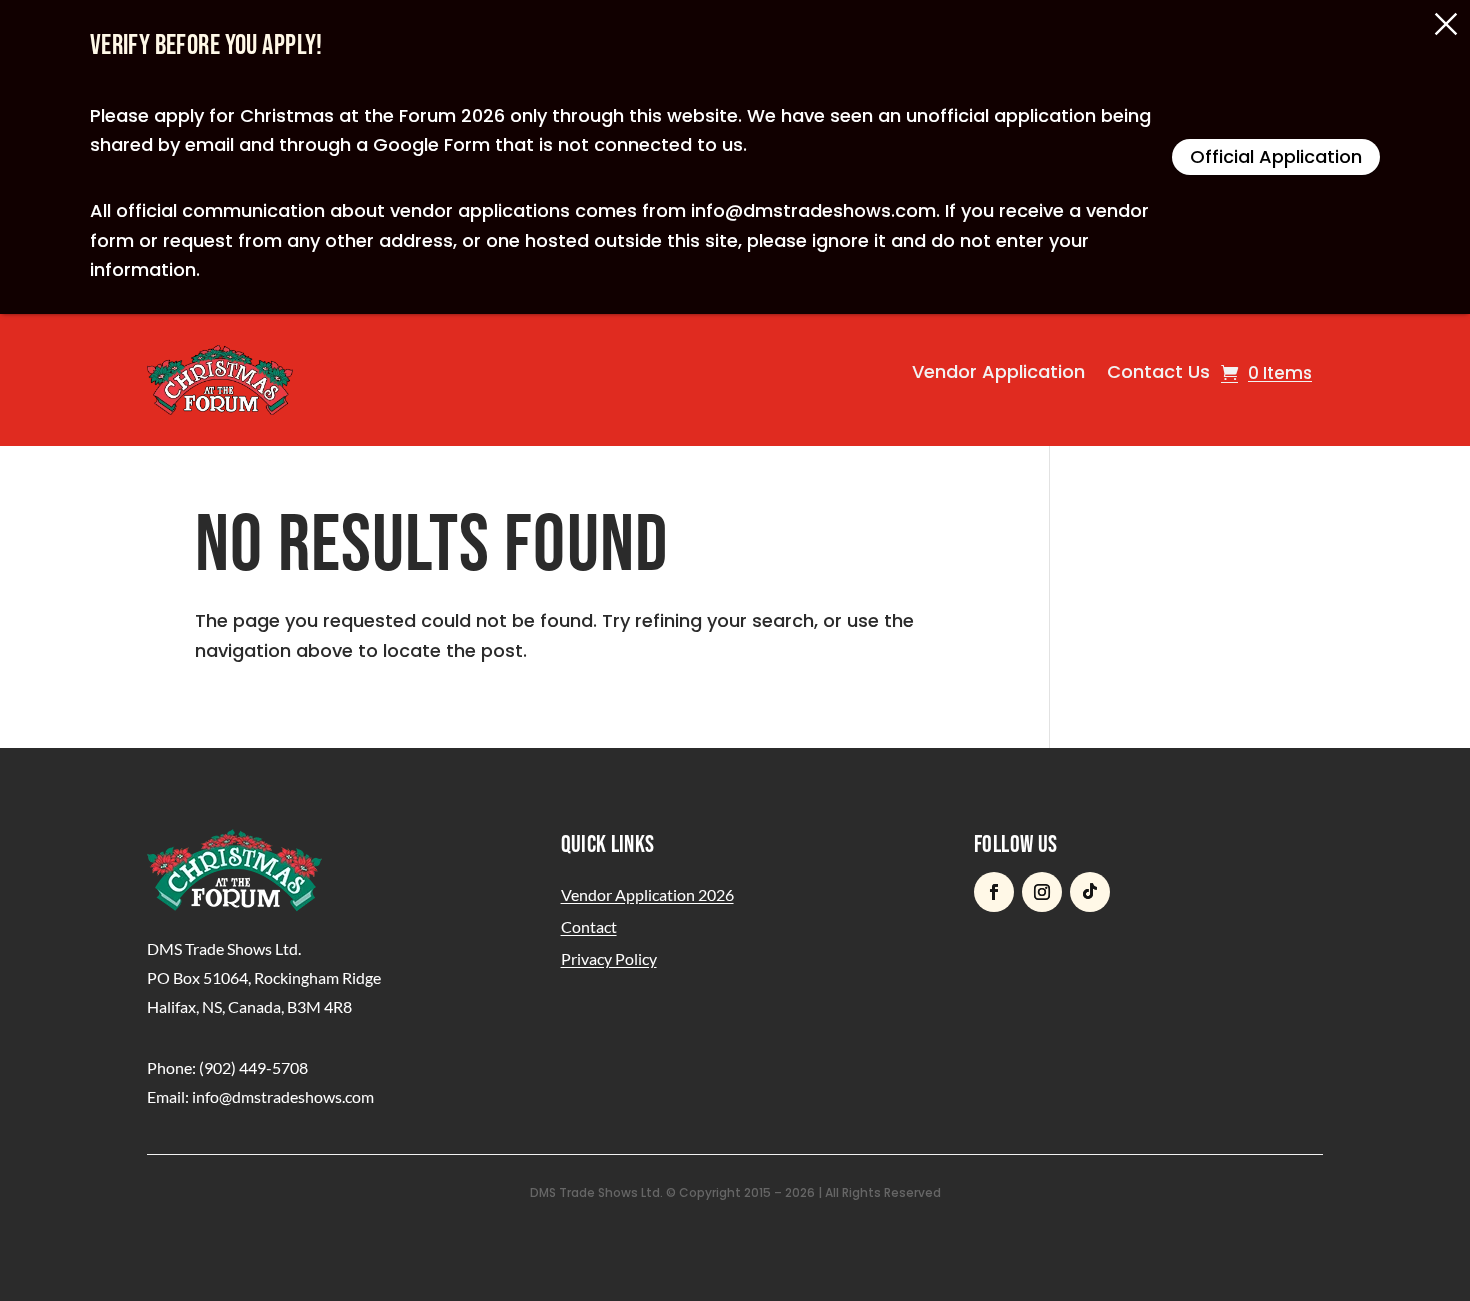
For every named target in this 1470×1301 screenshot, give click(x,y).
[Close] (1446, 24)
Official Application (1276, 156)
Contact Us (1158, 371)
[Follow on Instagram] (1042, 892)
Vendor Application (998, 371)
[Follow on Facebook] (994, 892)
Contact (589, 926)
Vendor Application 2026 (647, 894)
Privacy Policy (609, 958)
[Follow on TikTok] (1090, 892)
